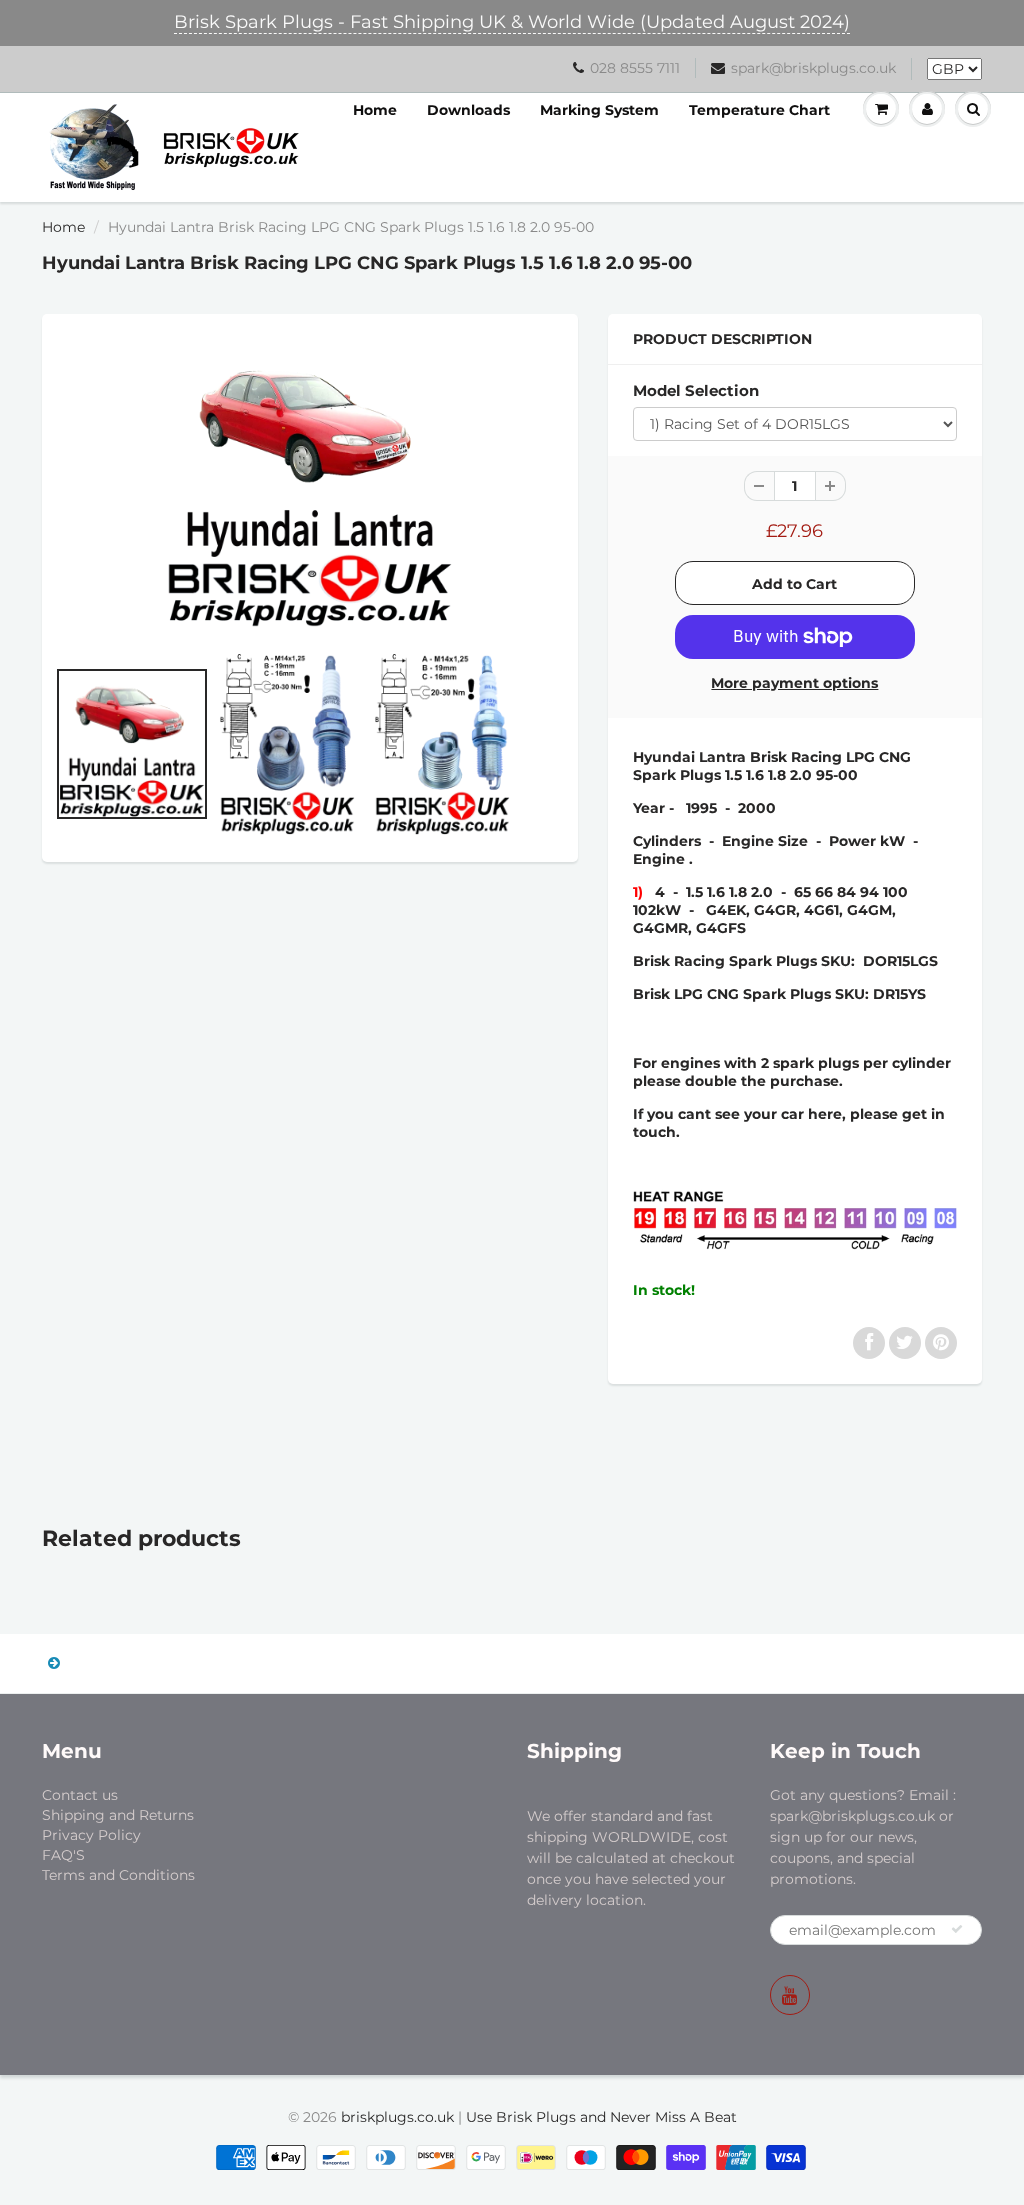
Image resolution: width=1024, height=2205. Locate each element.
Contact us (80, 1795)
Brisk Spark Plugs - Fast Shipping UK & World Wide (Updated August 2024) (512, 22)
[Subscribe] (957, 1929)
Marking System (599, 110)
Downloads (468, 110)
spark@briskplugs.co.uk (813, 68)
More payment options (794, 683)
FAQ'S (63, 1855)
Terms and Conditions (118, 1875)
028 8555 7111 (635, 68)
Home (375, 110)
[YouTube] (790, 1995)
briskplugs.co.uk (397, 2117)
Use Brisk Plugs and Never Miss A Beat (601, 2117)
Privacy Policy (91, 1835)
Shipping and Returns (118, 1815)
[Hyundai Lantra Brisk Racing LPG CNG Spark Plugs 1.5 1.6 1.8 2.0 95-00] (310, 484)
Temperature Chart (759, 110)
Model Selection (696, 390)
